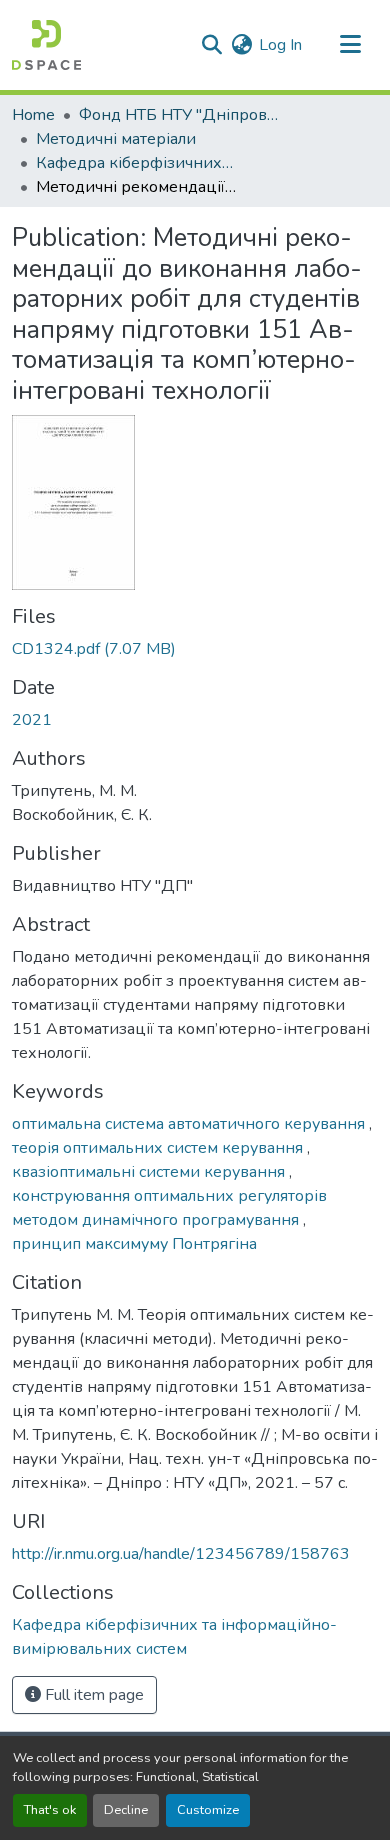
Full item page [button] (92, 1695)
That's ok (50, 1810)
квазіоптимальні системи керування (150, 1172)
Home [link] (33, 115)
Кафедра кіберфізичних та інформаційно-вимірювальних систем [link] (136, 163)
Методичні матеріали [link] (116, 139)
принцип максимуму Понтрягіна (134, 1244)
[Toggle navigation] (350, 45)
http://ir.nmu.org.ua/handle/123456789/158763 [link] (181, 1554)
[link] (195, 649)
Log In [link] (280, 45)
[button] (46, 45)
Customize (208, 1810)
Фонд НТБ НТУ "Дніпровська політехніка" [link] (179, 115)
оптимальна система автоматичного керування (190, 1124)
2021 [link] (32, 720)
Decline (126, 1810)
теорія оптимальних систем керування (159, 1148)
